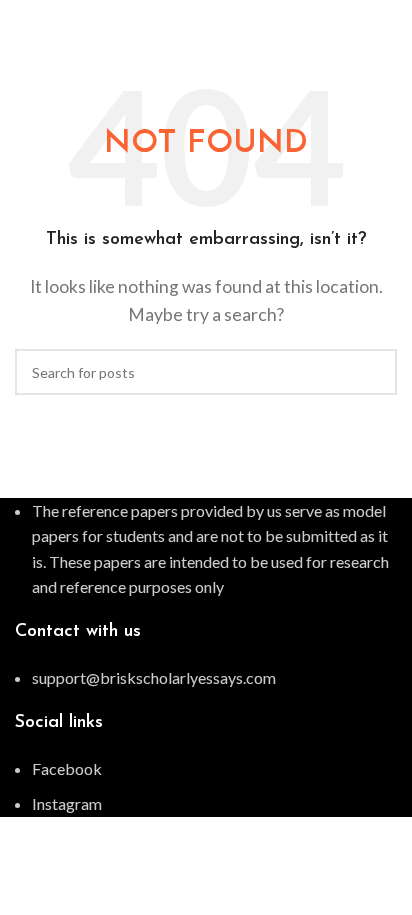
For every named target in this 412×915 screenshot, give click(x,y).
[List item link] (206, 678)
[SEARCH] (374, 372)
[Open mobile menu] (389, 20)
